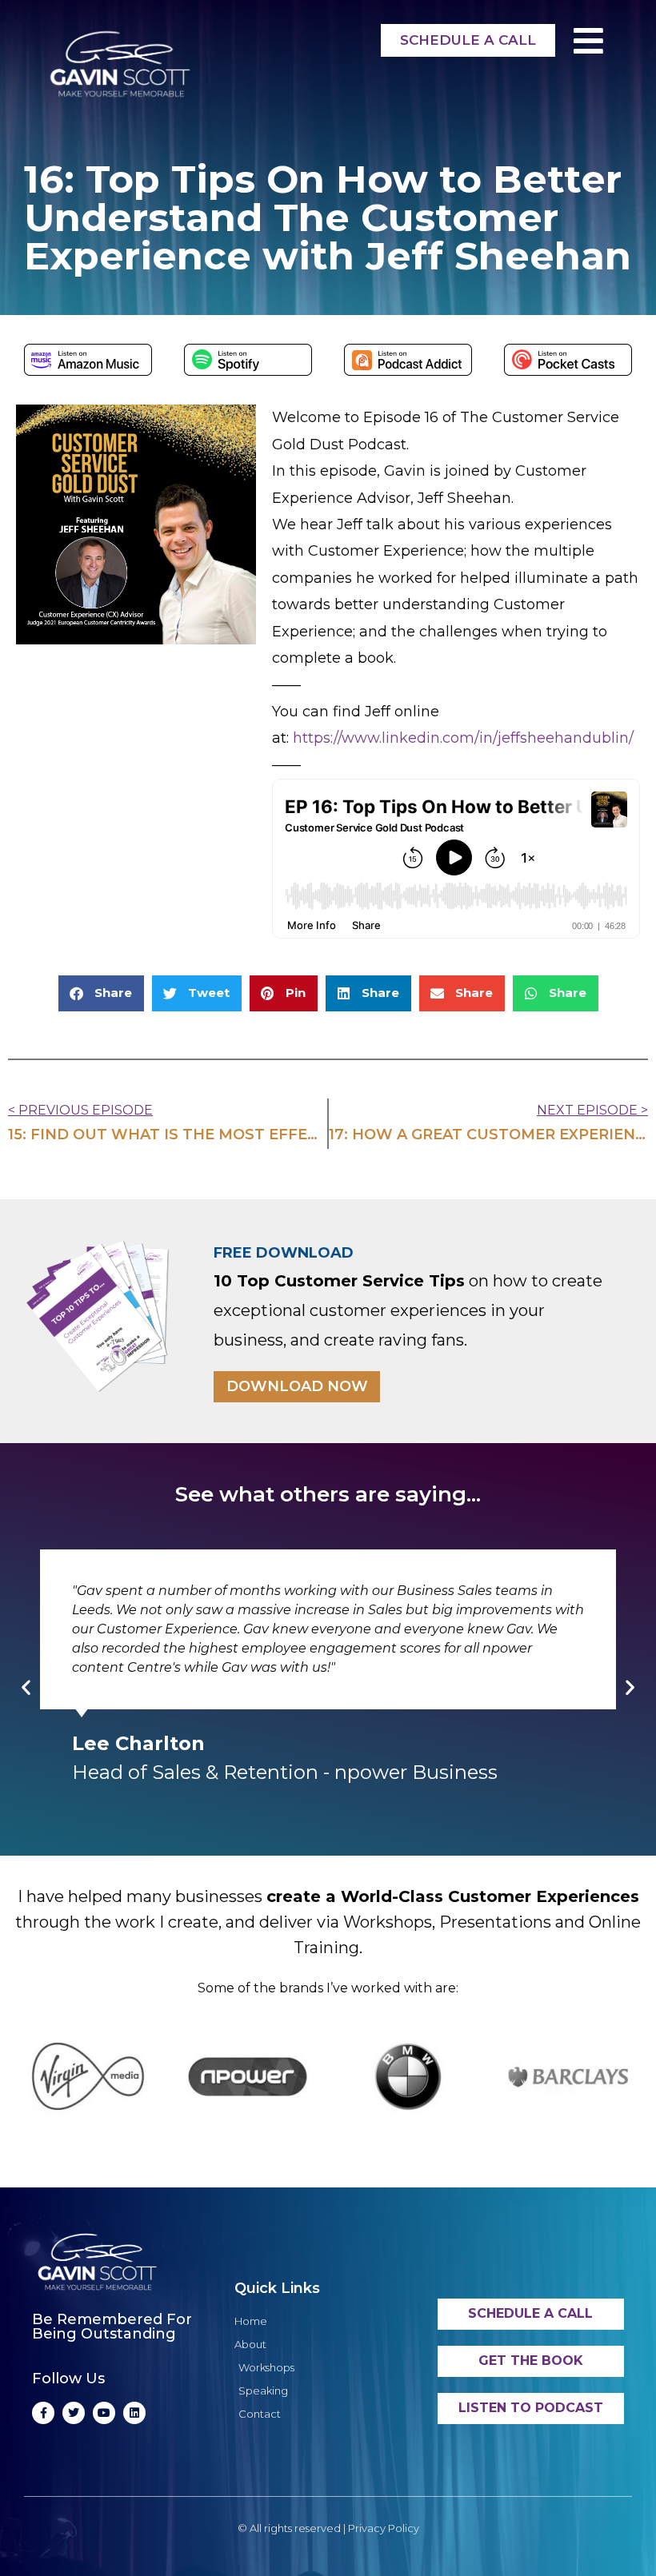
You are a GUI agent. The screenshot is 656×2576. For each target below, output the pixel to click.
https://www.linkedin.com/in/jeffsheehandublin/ (463, 738)
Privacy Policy (384, 2528)
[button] (101, 993)
